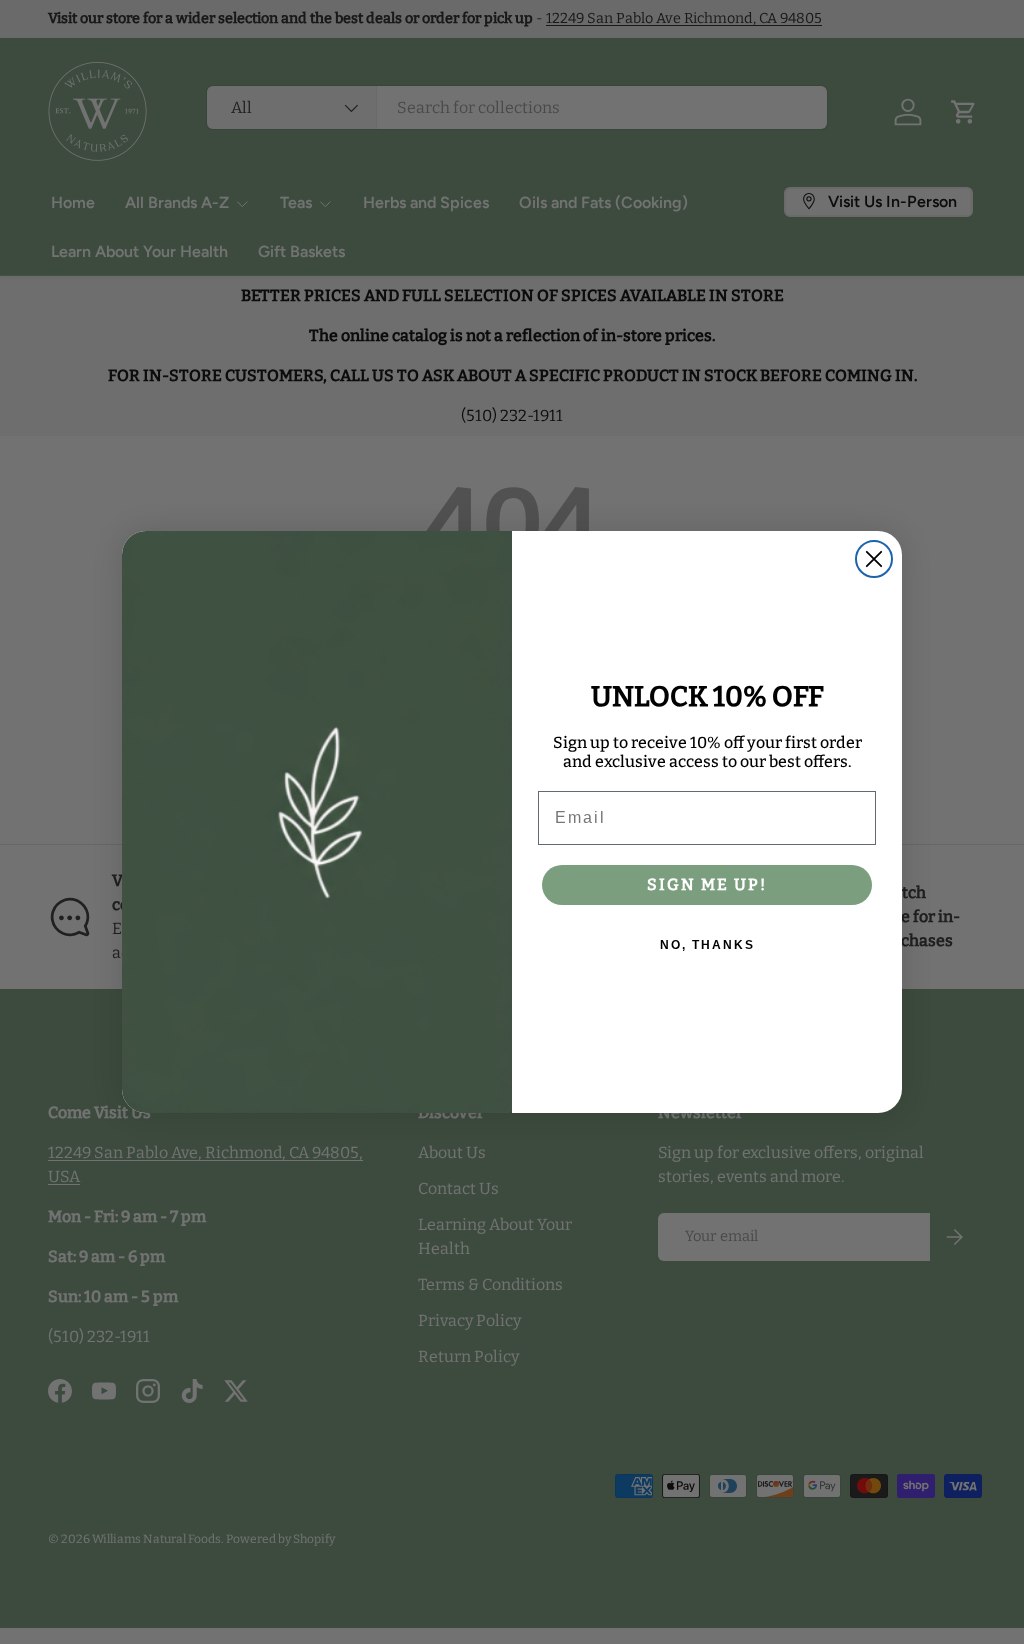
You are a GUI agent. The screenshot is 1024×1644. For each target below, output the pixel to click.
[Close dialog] (874, 559)
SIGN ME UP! (707, 884)
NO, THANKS (707, 945)
